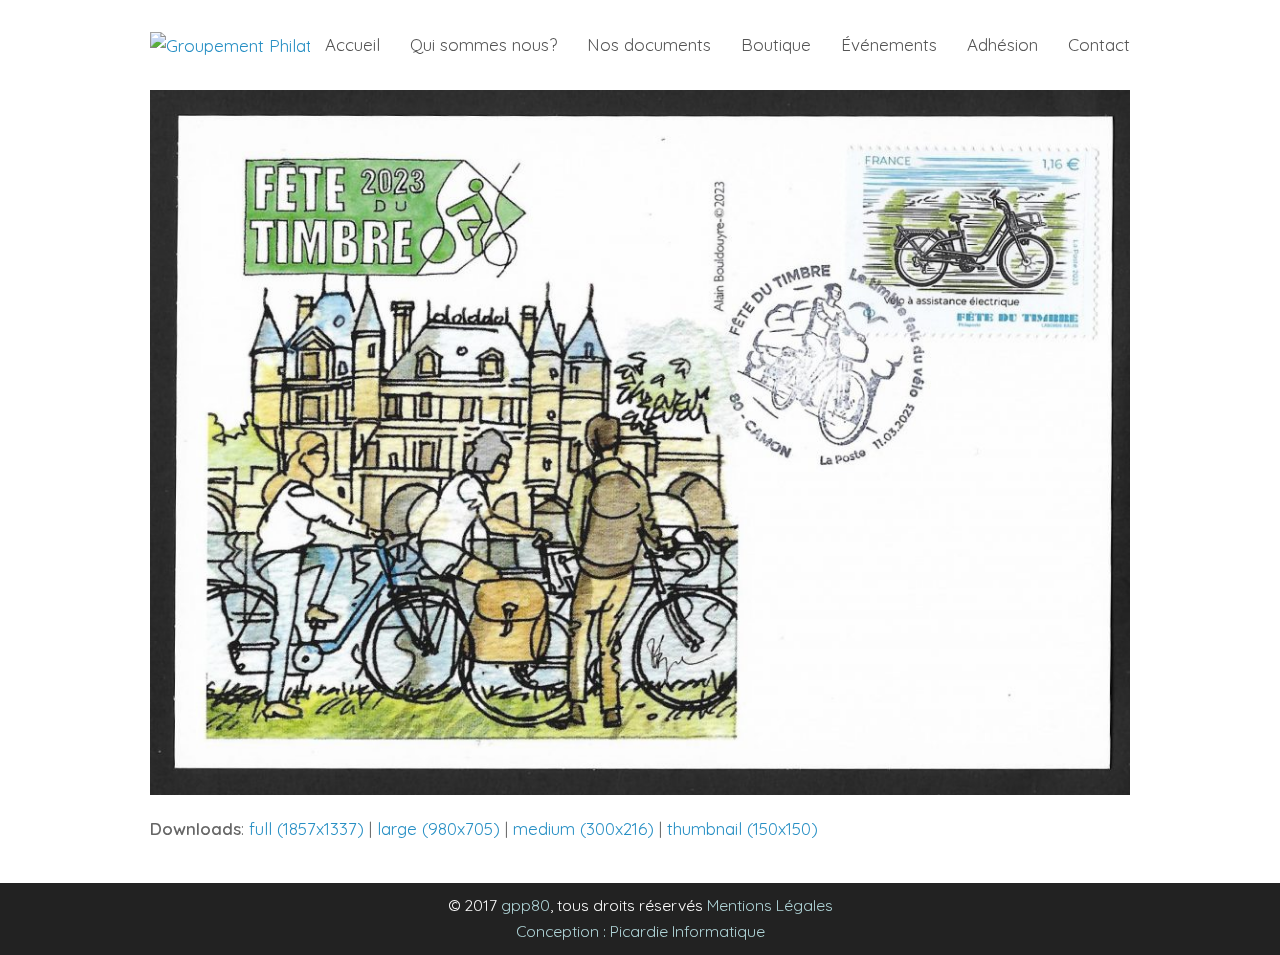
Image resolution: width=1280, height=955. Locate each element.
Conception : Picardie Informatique (640, 931)
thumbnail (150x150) (742, 828)
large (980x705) (438, 828)
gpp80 (525, 905)
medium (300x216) (583, 828)
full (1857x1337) (306, 828)
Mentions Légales (770, 905)
